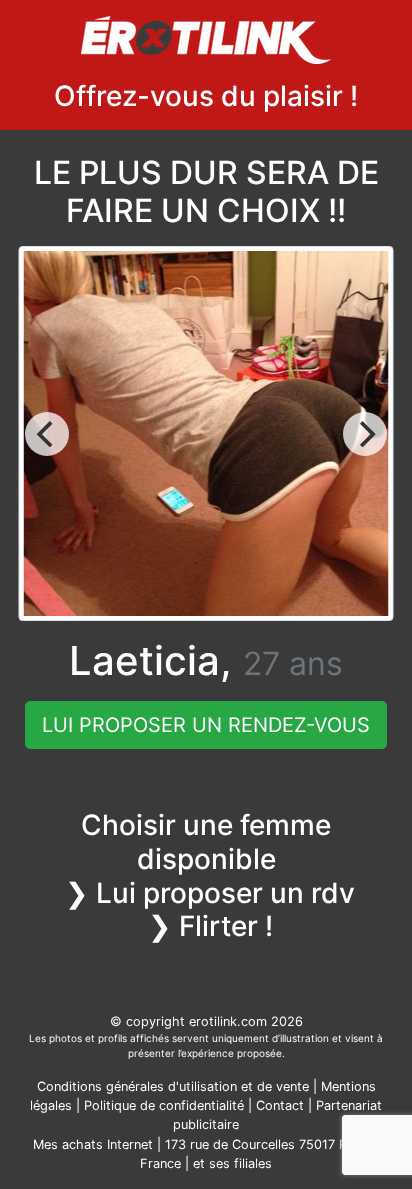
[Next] (365, 434)
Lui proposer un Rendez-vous (206, 725)
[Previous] (47, 434)
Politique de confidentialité (164, 1105)
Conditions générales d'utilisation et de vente (173, 1086)
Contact (280, 1105)
